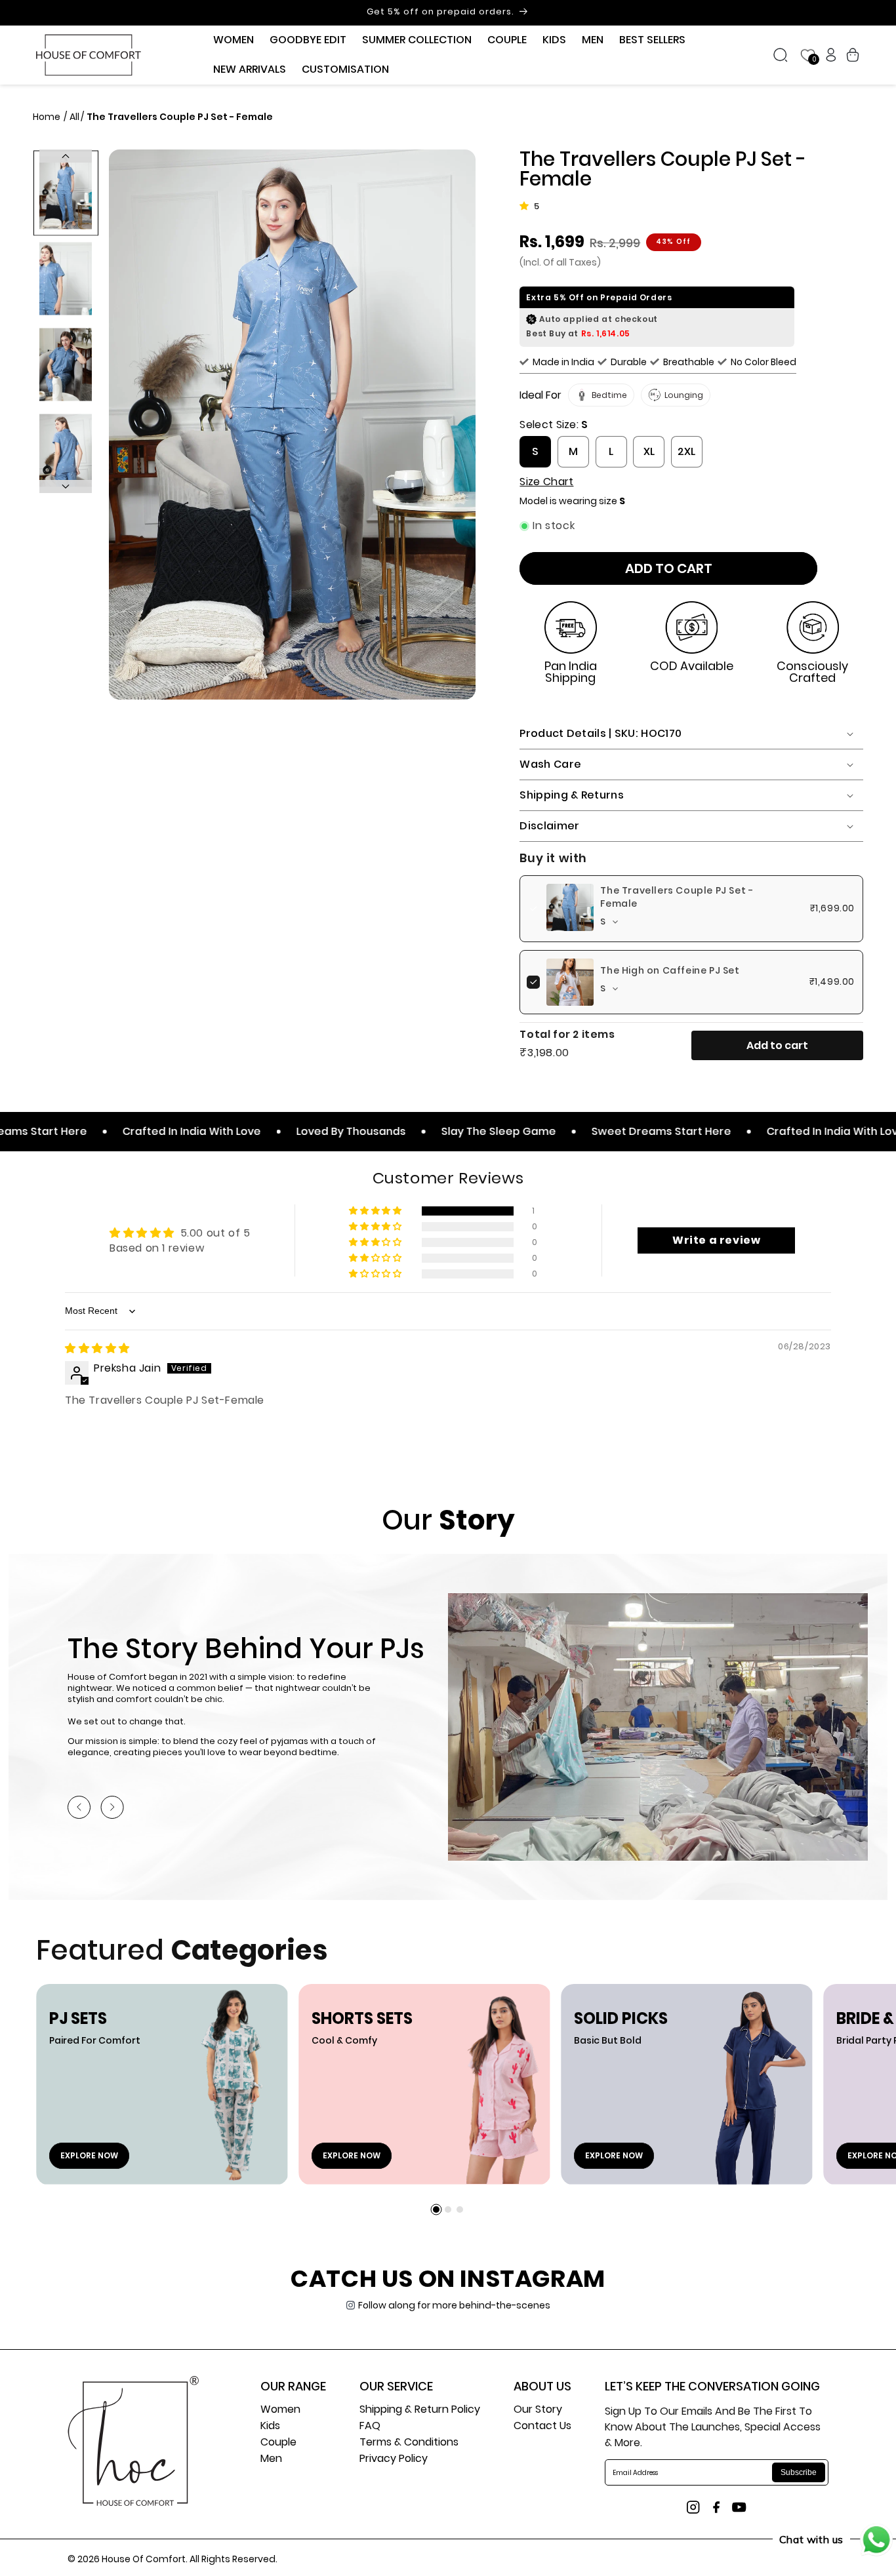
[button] (234, 40)
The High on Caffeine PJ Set (670, 970)
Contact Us (542, 2427)
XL (649, 451)
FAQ (370, 2427)
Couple (278, 2443)
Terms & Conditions (409, 2443)
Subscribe (799, 2472)
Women (280, 2410)
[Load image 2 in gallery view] (66, 279)
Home (48, 117)
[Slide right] (66, 486)
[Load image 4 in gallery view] (66, 451)
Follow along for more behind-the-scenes (454, 2305)
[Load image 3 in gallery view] (66, 365)
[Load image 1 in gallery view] (66, 193)
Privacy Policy (394, 2460)
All (74, 117)
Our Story (538, 2410)
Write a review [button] (716, 1240)
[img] (97, 1348)
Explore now (89, 2155)
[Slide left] (66, 156)
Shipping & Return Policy (420, 2410)
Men (271, 2460)
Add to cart (777, 1045)
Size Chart (546, 482)
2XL (686, 451)
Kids (270, 2427)
